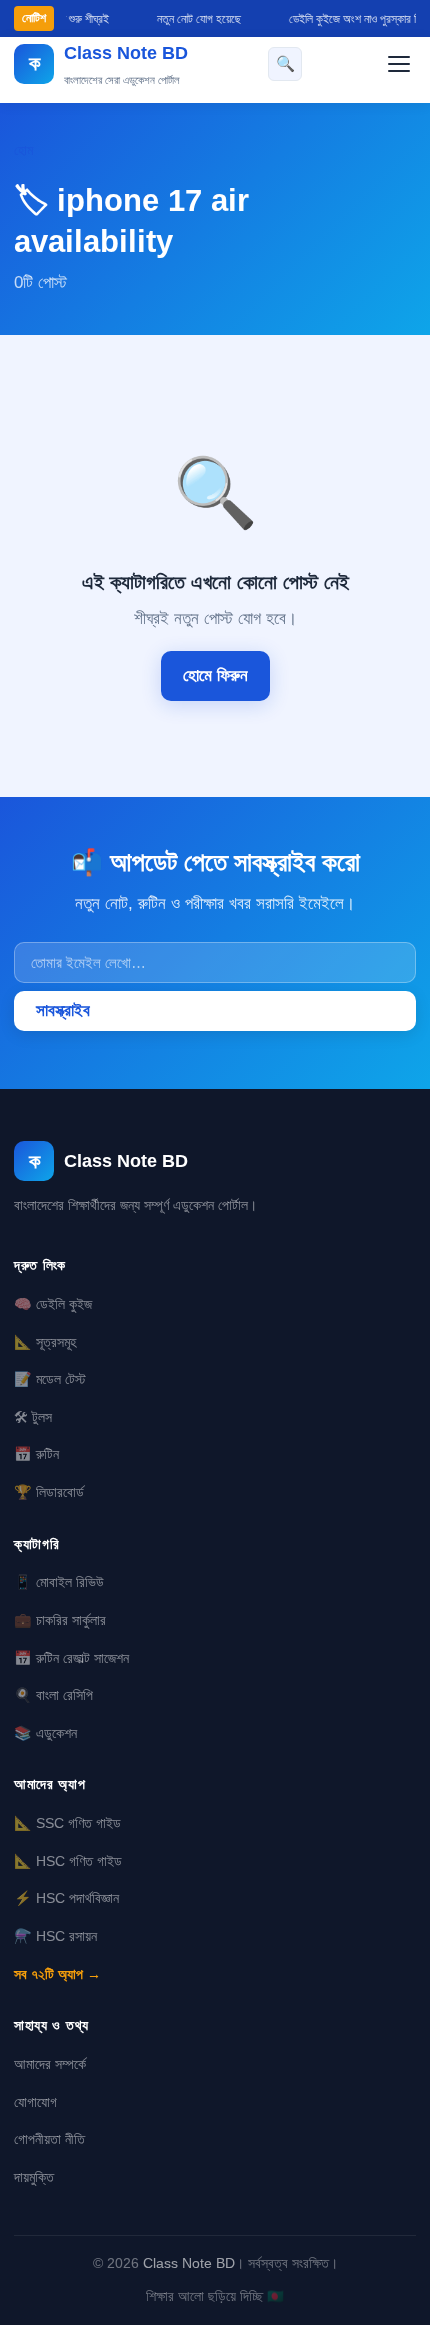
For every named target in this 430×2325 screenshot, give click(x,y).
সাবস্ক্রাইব (63, 1010)
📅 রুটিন (36, 1454)
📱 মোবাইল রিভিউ (59, 1582)
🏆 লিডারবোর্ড (49, 1492)
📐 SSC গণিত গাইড (67, 1823)
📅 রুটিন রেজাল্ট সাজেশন (71, 1658)
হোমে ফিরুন (215, 675)
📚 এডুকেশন (45, 1733)
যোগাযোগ (35, 2102)
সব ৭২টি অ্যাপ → (57, 1974)
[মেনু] (399, 64)
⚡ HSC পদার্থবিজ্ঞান (66, 1898)
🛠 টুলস (33, 1417)
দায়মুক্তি (34, 2177)
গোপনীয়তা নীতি (49, 2139)
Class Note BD (189, 2263)
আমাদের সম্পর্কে (50, 2064)
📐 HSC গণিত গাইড (68, 1861)
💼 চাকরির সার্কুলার (60, 1620)
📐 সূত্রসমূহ (45, 1342)
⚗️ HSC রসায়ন (55, 1936)
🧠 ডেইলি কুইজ (53, 1304)
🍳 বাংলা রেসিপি (53, 1695)
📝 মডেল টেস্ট (50, 1379)
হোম (23, 150)
